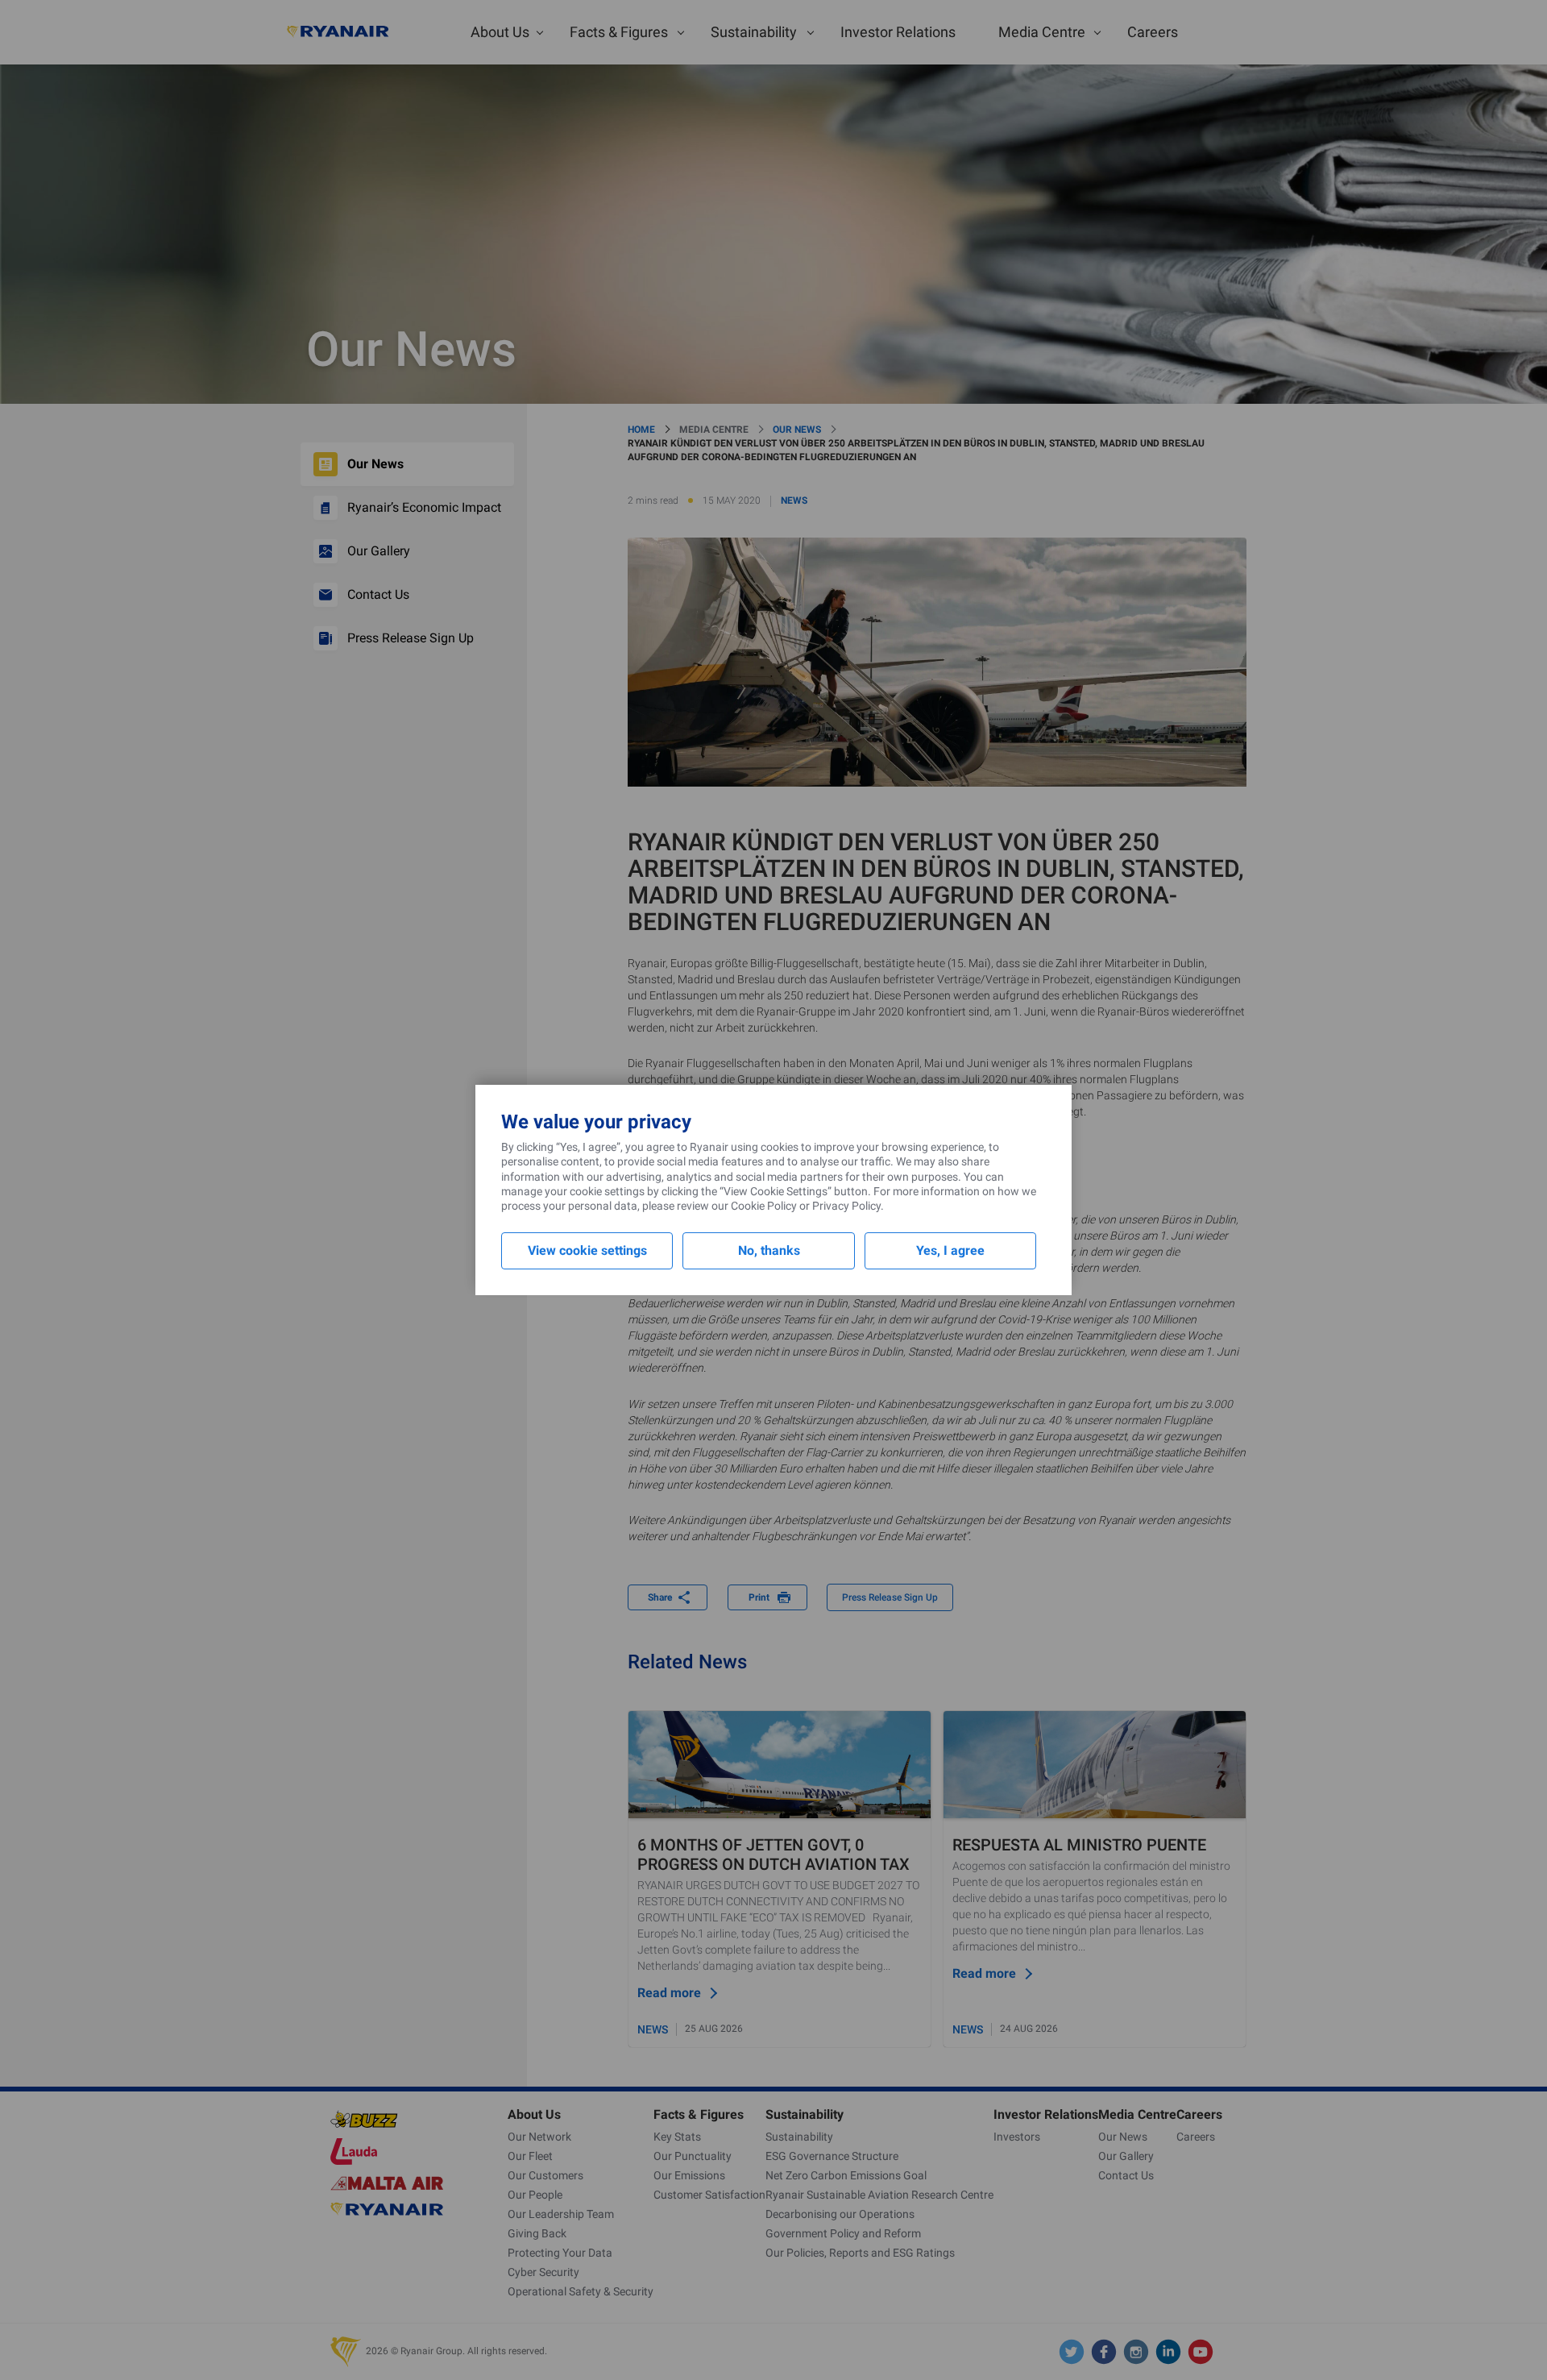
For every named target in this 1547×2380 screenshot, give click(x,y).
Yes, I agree (950, 1250)
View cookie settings (587, 1250)
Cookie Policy (764, 1206)
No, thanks (769, 1250)
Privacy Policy (846, 1206)
